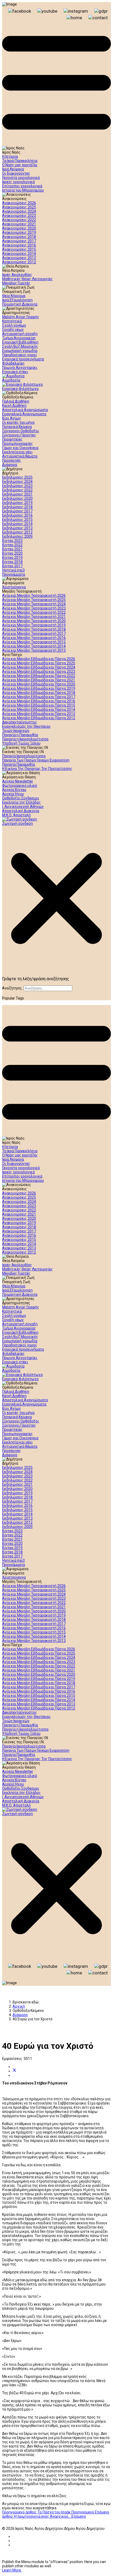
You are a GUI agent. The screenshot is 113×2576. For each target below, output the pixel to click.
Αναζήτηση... (13, 988)
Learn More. (12, 2570)
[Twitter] (14, 2071)
